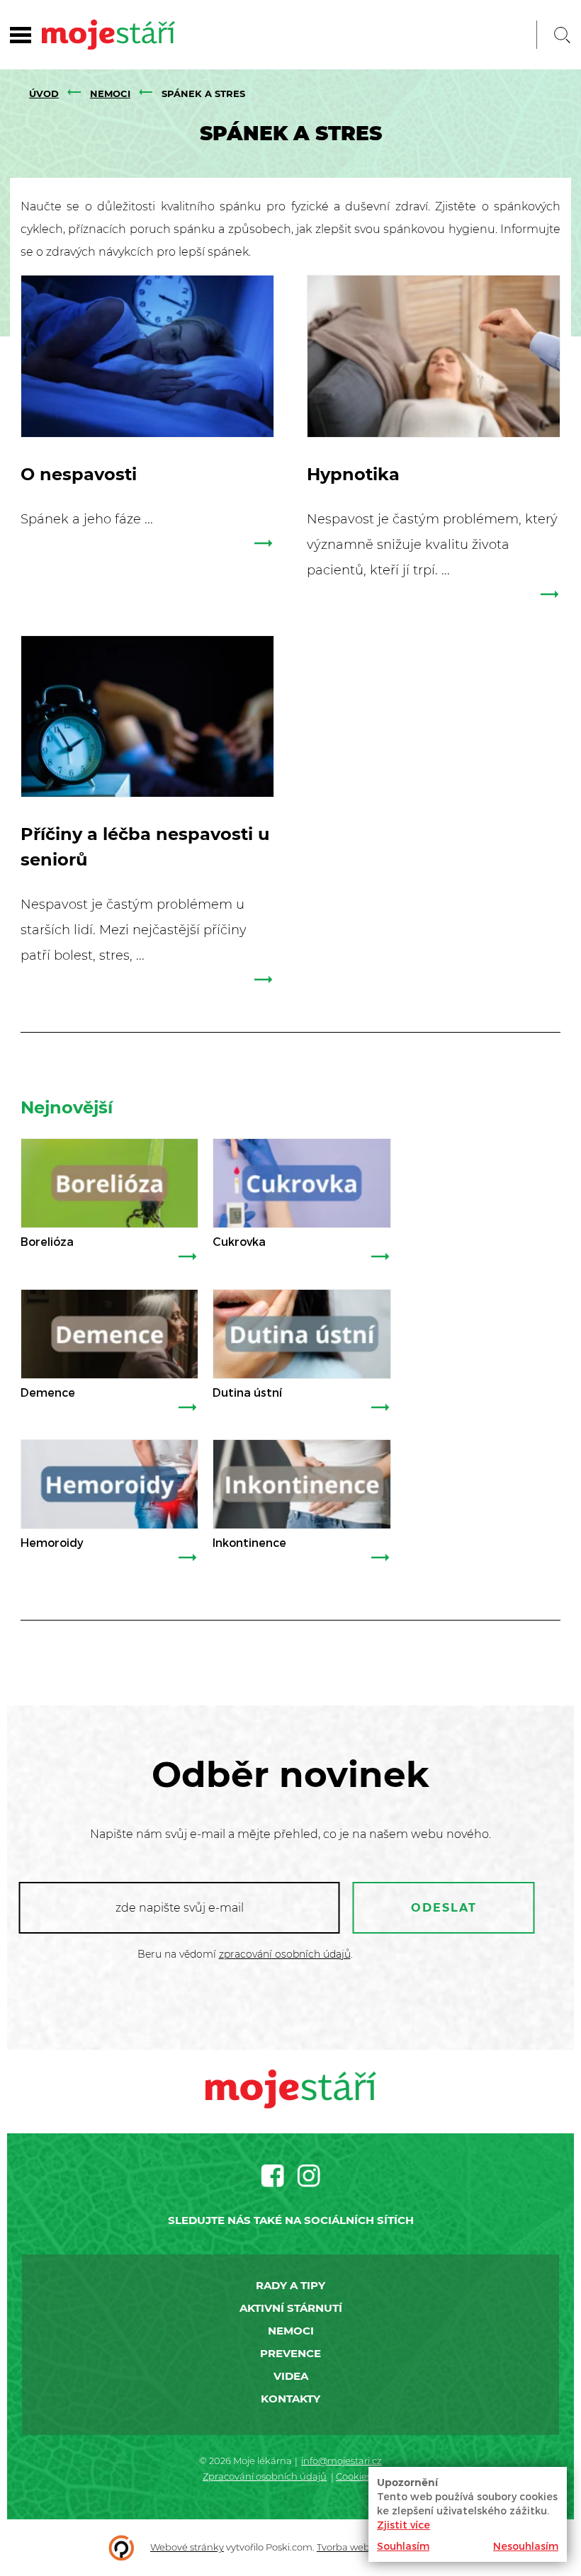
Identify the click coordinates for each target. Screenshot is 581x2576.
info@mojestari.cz (342, 2461)
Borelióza (47, 1241)
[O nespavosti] (147, 356)
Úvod (44, 93)
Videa (291, 2376)
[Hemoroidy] (109, 1484)
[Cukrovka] (301, 1183)
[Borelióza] (109, 1183)
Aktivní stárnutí (291, 2308)
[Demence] (109, 1334)
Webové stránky (187, 2547)
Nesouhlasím (526, 2546)
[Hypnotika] (434, 356)
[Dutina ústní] (301, 1334)
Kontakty (290, 2399)
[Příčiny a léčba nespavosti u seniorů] (147, 717)
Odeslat (444, 1908)
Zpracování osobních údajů (265, 2476)
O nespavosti (79, 474)
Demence (48, 1392)
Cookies (354, 2476)
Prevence (290, 2353)
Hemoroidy (52, 1542)
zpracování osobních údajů (285, 1954)
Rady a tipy (290, 2285)
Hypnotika (353, 474)
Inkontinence (249, 1542)
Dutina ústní (247, 1392)
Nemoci (110, 93)
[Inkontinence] (301, 1484)
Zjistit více (404, 2525)
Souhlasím (403, 2546)
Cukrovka (239, 1241)
